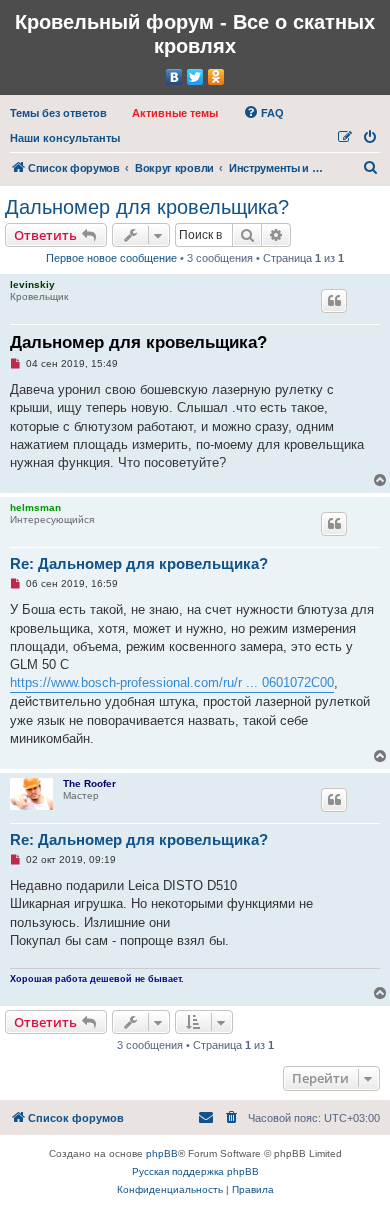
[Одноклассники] (216, 77)
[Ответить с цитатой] (334, 301)
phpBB (162, 1153)
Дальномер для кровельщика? (147, 207)
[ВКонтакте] (174, 77)
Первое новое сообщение (111, 258)
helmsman (35, 507)
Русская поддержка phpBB (195, 1171)
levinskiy (32, 284)
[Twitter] (195, 77)
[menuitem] (58, 113)
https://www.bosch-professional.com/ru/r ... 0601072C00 (172, 682)
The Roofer (89, 783)
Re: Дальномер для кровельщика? (139, 563)
